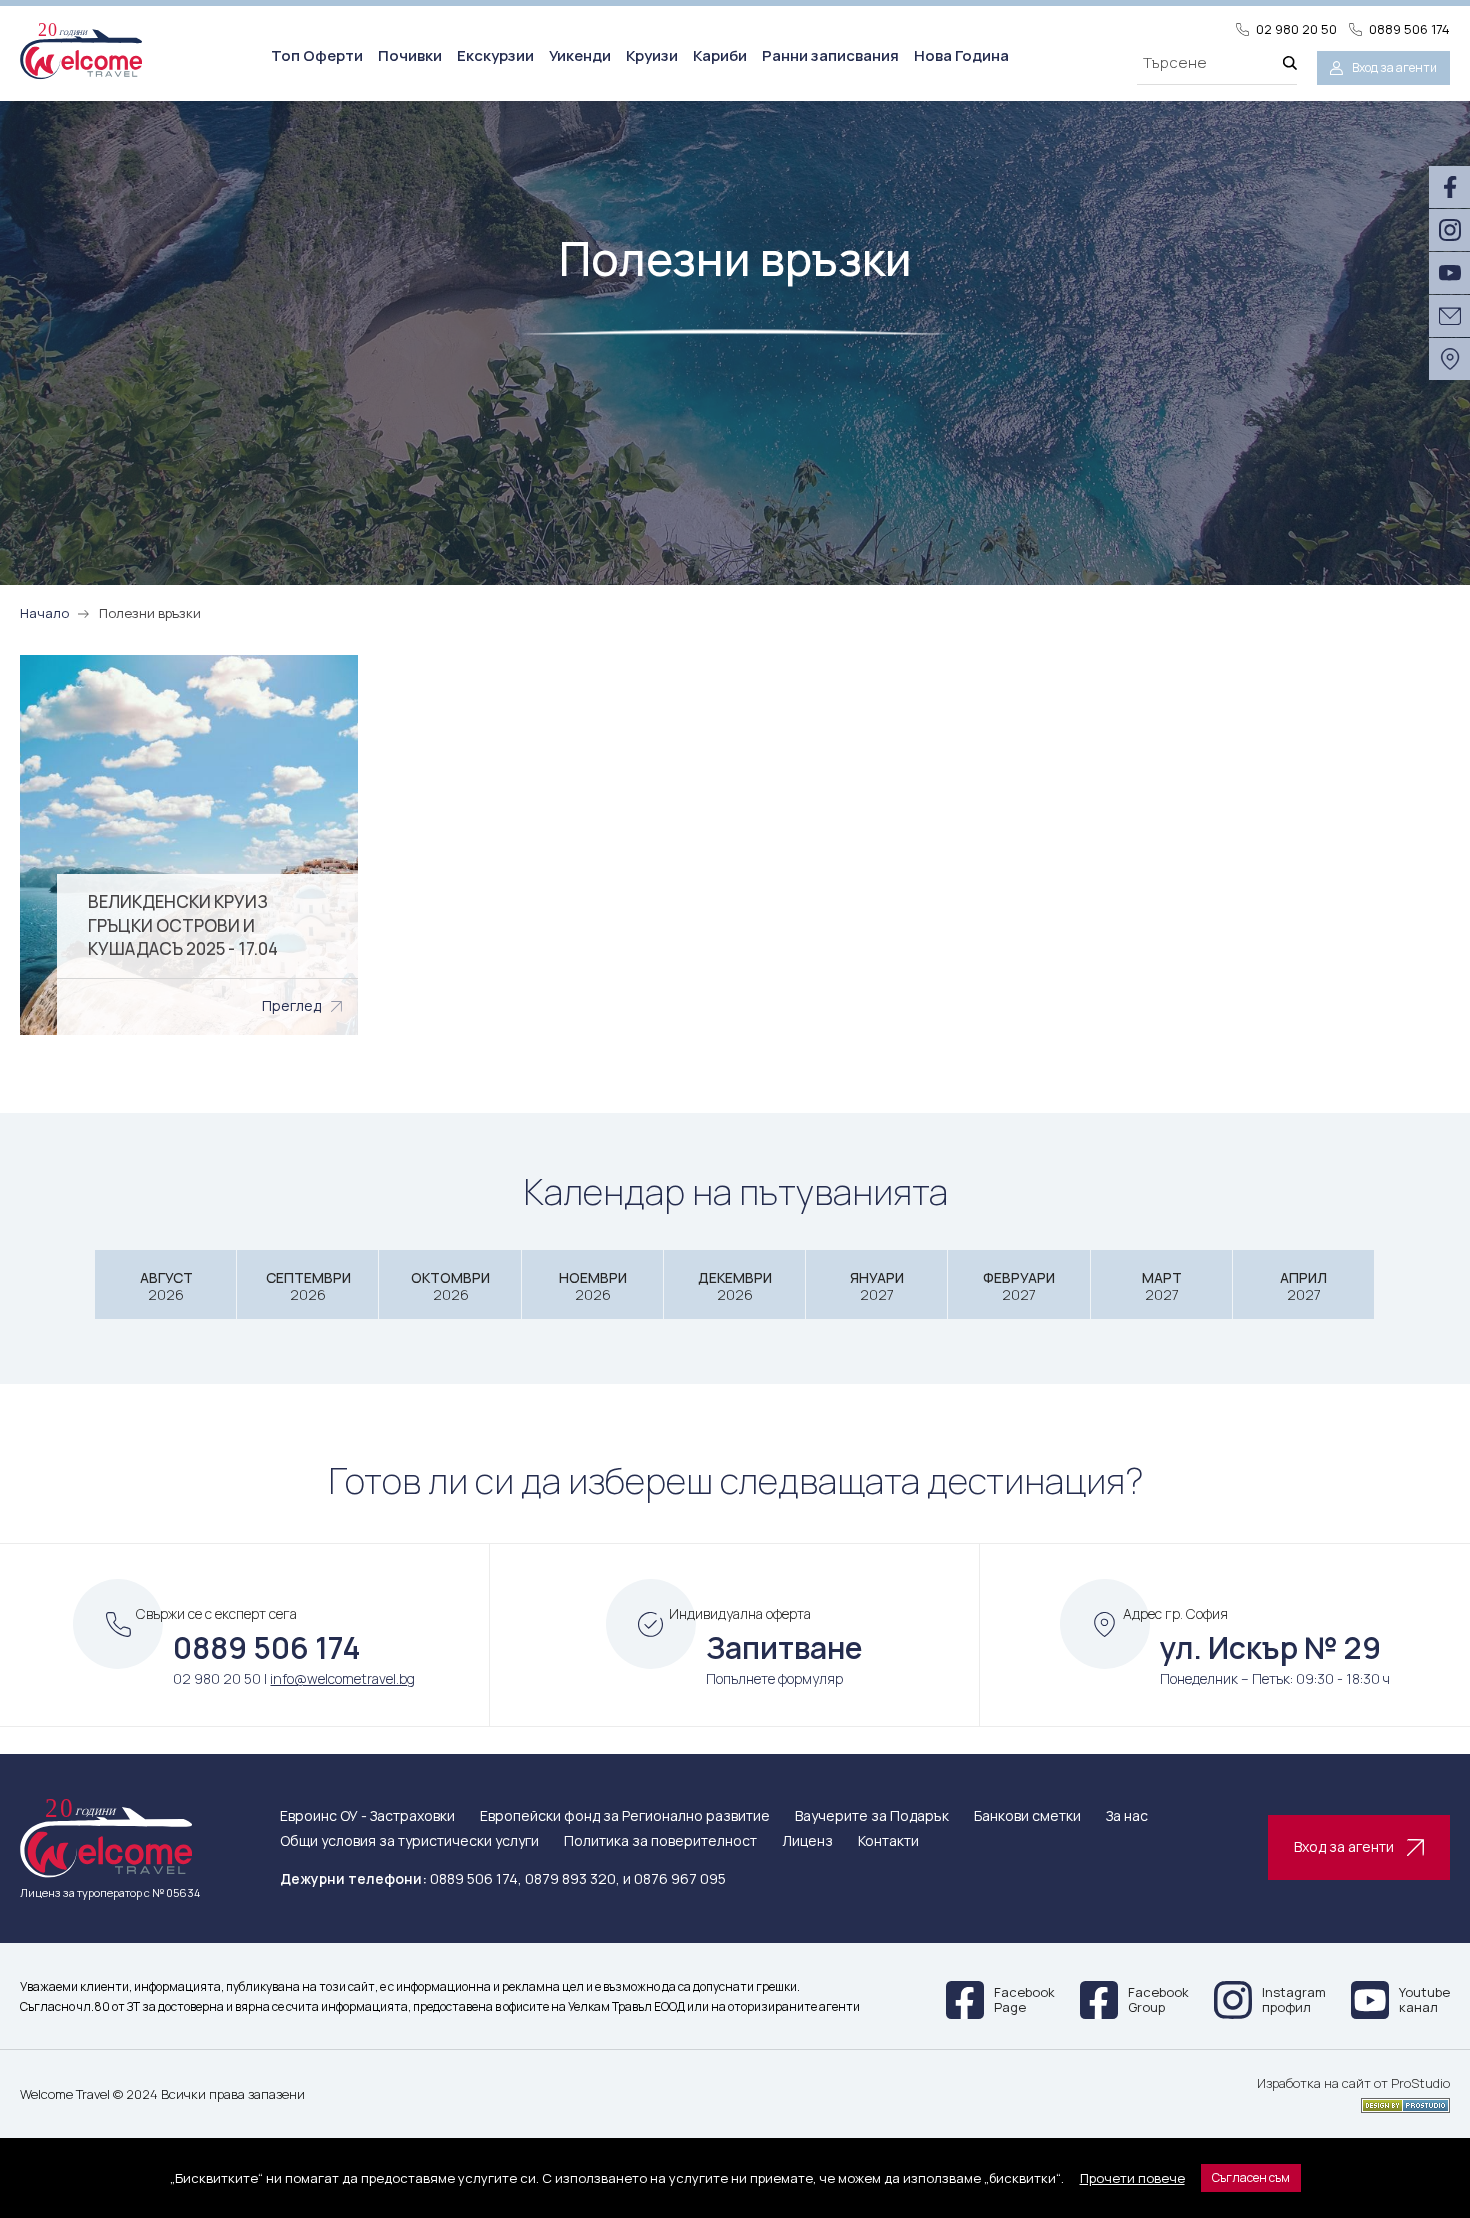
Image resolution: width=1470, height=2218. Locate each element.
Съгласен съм (1251, 2177)
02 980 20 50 (1296, 30)
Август (166, 1286)
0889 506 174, (476, 1878)
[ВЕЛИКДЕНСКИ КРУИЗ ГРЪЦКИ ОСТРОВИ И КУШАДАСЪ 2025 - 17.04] (189, 845)
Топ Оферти (317, 55)
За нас (1127, 1816)
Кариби (720, 55)
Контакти (888, 1841)
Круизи (652, 55)
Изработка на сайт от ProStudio (1353, 2084)
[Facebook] (1449, 187)
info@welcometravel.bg (342, 1678)
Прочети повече (1132, 2178)
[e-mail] (1449, 316)
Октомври (450, 1286)
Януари (877, 1286)
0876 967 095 (680, 1878)
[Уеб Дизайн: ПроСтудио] (1353, 2102)
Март (1162, 1286)
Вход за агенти (1394, 67)
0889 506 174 (1409, 30)
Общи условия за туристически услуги (409, 1841)
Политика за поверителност (660, 1841)
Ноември (593, 1286)
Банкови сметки (1027, 1816)
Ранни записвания (830, 55)
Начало (44, 613)
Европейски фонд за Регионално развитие (625, 1816)
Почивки (410, 55)
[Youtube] (1449, 273)
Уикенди (580, 55)
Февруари (1019, 1286)
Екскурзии (495, 55)
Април (1303, 1286)
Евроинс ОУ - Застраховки (367, 1816)
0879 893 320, (572, 1878)
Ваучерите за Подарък (872, 1816)
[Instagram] (1449, 230)
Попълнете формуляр (774, 1678)
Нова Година (961, 55)
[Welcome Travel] (81, 50)
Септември (308, 1286)
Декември (735, 1286)
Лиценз (807, 1841)
